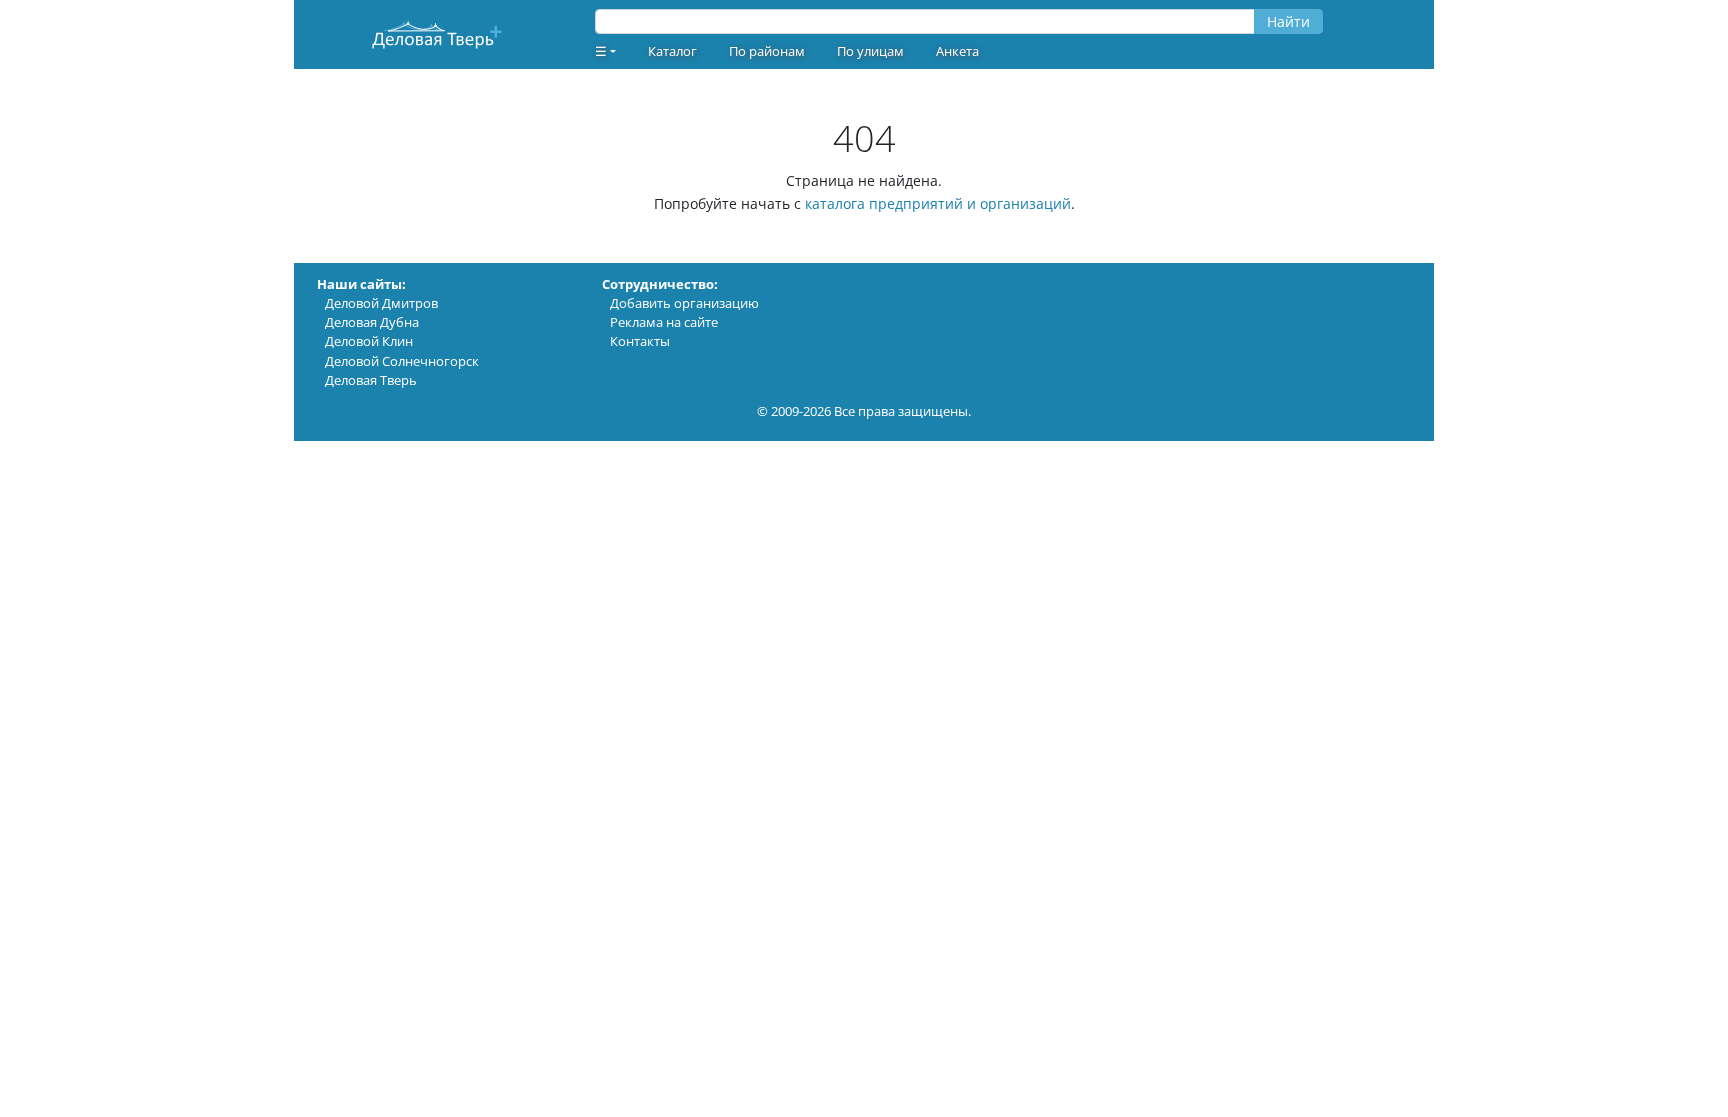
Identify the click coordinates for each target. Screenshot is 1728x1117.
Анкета (957, 51)
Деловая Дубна (372, 322)
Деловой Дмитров (381, 303)
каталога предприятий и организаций (938, 203)
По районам (767, 51)
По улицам (870, 51)
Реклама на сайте (664, 322)
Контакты (640, 341)
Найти (1288, 21)
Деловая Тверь (371, 380)
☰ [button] (601, 51)
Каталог (672, 51)
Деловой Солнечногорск (402, 361)
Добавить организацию (684, 303)
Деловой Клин (369, 341)
